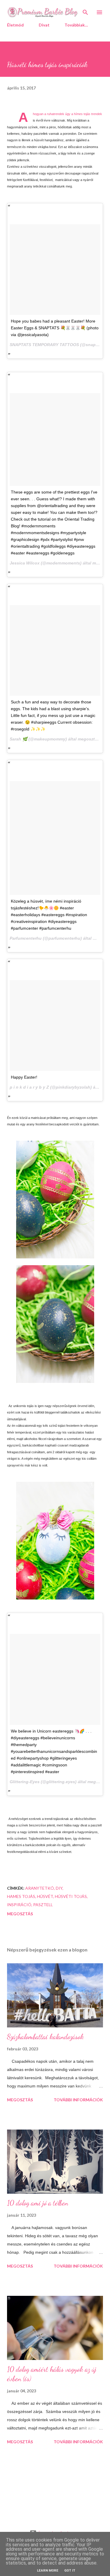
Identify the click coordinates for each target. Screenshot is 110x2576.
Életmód (15, 25)
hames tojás (21, 1896)
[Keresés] (85, 11)
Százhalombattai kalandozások (45, 2037)
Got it (70, 2571)
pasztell (43, 1905)
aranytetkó (40, 1888)
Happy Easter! (24, 1077)
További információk (78, 2100)
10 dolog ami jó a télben (38, 2203)
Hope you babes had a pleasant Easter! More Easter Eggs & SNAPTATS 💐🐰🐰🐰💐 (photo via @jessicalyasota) (55, 328)
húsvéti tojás (71, 1896)
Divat (44, 25)
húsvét (45, 1896)
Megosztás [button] (20, 1914)
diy (59, 1888)
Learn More (48, 2571)
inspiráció (19, 1905)
